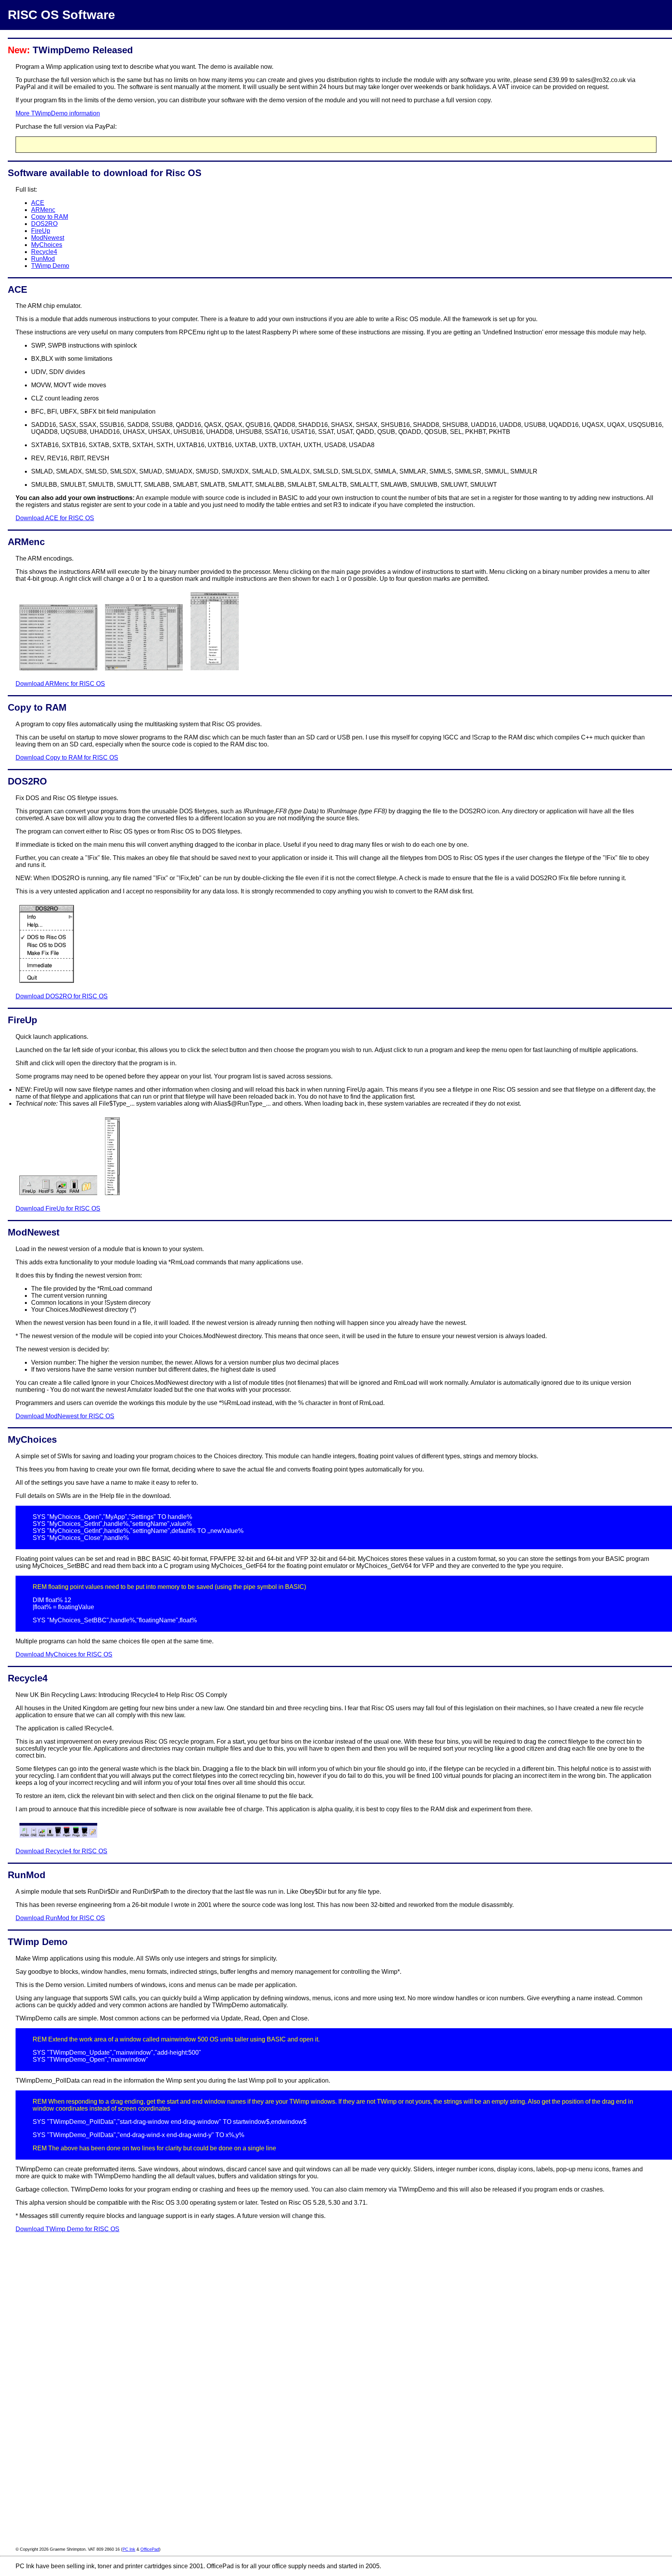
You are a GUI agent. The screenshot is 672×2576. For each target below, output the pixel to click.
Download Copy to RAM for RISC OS (67, 758)
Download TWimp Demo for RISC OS (67, 2229)
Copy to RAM (50, 217)
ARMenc (43, 210)
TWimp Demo (50, 266)
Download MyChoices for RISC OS (64, 1654)
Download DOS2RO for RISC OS (62, 996)
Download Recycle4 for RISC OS (61, 1851)
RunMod (43, 259)
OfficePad (150, 2549)
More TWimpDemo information (58, 113)
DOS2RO (44, 224)
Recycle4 (44, 252)
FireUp (41, 231)
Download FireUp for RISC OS (58, 1208)
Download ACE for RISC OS (55, 518)
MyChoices (47, 245)
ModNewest (48, 238)
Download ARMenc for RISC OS (60, 684)
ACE (38, 203)
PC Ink (129, 2549)
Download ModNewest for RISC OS (65, 1416)
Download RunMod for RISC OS (60, 1918)
